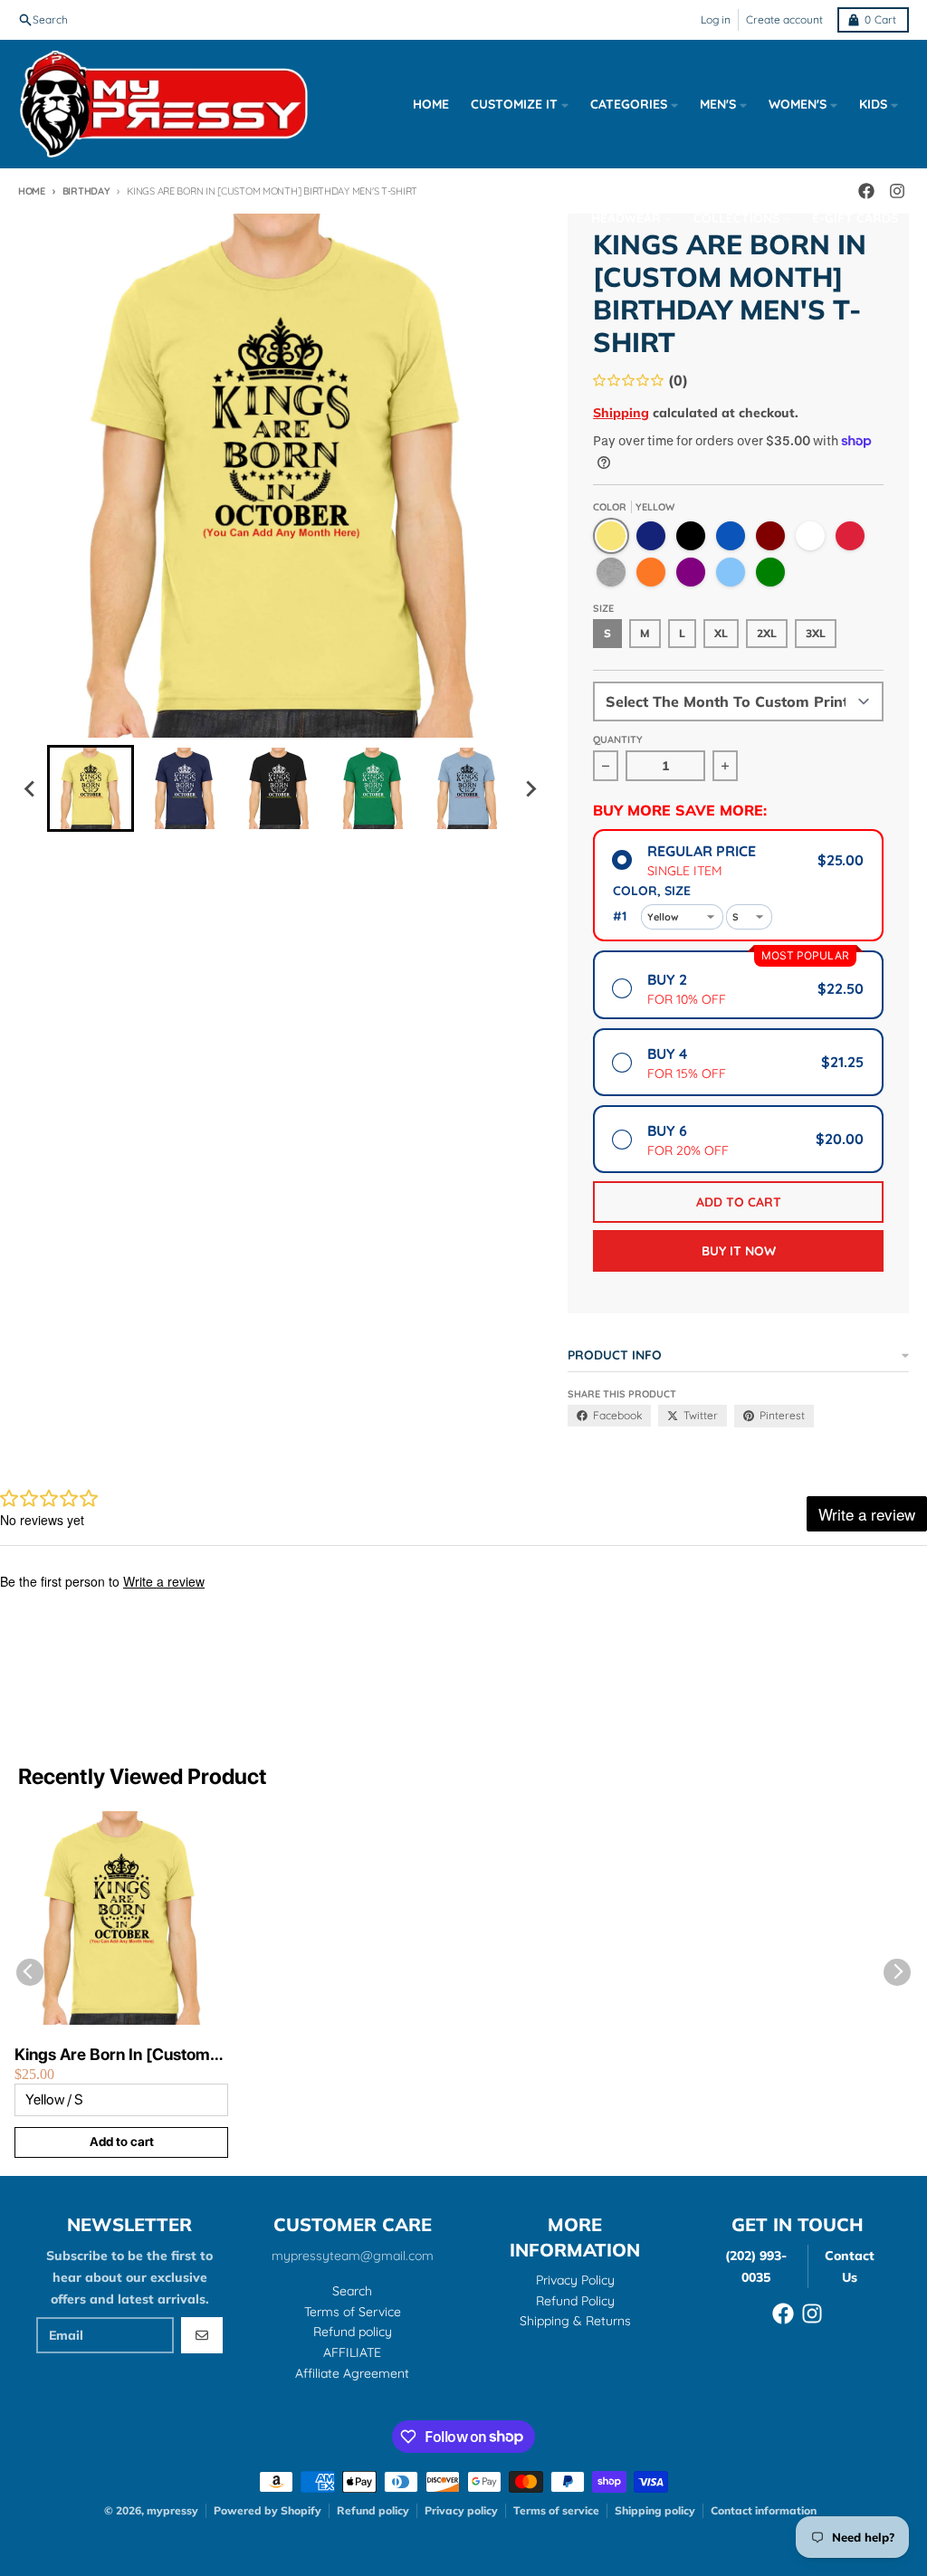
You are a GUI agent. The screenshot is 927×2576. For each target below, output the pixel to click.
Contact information (764, 2510)
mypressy (172, 2510)
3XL (816, 633)
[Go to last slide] (31, 788)
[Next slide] (530, 788)
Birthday (86, 191)
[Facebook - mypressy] (783, 2314)
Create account (784, 19)
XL (721, 633)
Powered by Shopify (268, 2510)
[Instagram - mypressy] (812, 2314)
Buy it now (739, 1251)
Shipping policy (655, 2510)
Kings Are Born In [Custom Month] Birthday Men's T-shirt (112, 2055)
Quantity (618, 739)
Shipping (621, 413)
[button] (91, 788)
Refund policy (373, 2510)
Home (32, 191)
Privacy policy (461, 2510)
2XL (767, 633)
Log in (716, 19)
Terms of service (556, 2510)
